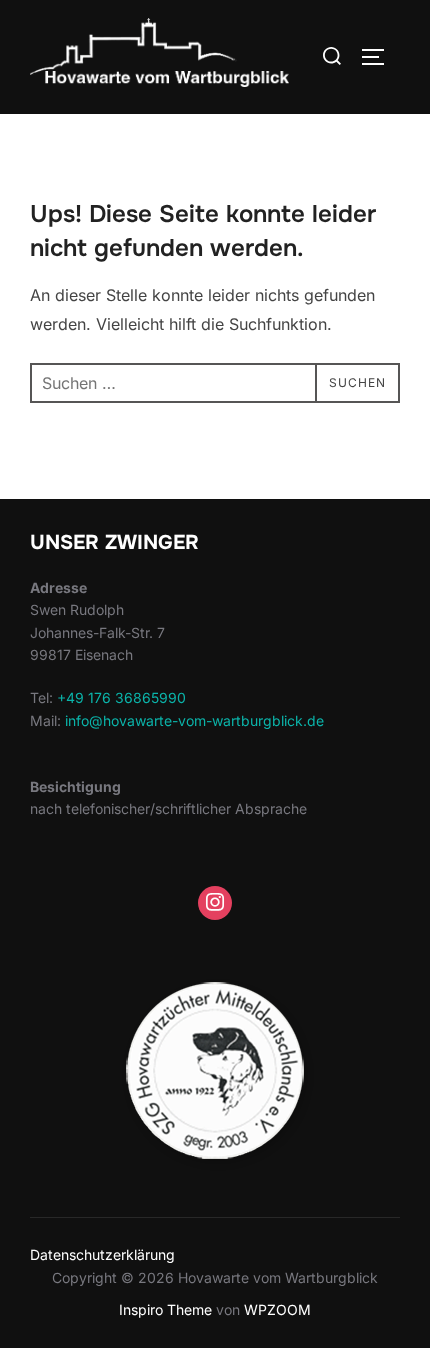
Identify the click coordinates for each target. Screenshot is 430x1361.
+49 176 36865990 (121, 697)
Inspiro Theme (165, 1309)
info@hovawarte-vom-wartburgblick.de (194, 720)
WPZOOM (277, 1309)
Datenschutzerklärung (102, 1254)
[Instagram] (215, 903)
